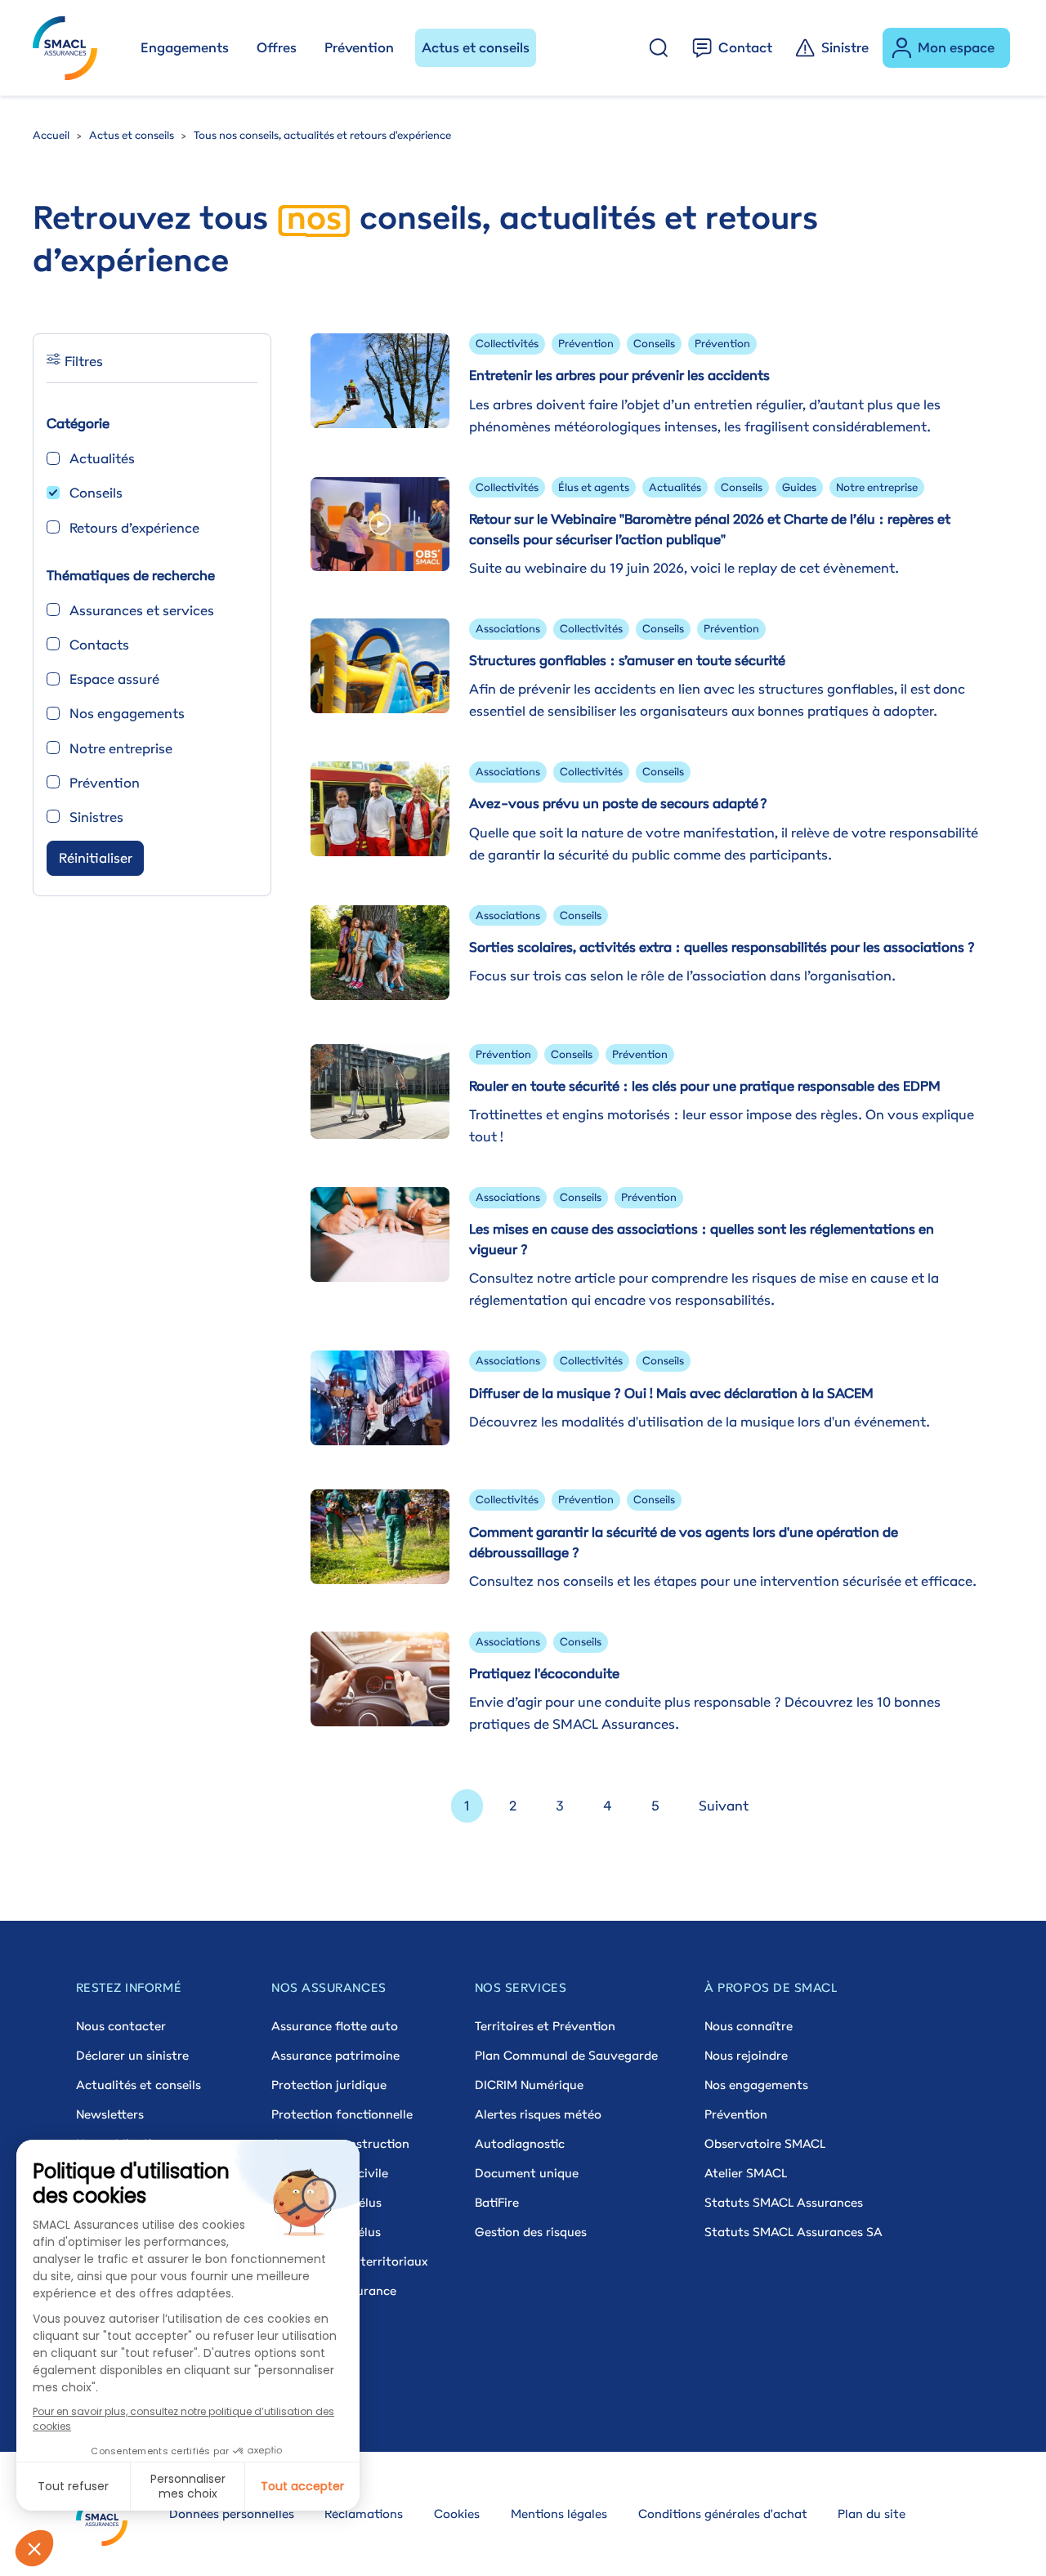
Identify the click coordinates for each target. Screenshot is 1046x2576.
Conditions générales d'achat (723, 2513)
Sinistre (845, 47)
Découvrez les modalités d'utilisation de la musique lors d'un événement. (700, 1422)
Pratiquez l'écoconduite (544, 1673)
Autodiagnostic (520, 2143)
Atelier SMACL (746, 2173)
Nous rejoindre (746, 2055)
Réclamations (364, 2513)
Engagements (185, 47)
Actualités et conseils (139, 2085)
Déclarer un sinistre (132, 2055)
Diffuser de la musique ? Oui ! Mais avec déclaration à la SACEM (671, 1393)
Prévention (359, 47)
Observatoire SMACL (765, 2143)
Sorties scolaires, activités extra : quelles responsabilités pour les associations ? (722, 947)
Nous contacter (121, 2026)
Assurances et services (142, 610)
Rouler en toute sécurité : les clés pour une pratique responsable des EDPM (705, 1086)
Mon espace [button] (956, 47)
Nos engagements (127, 713)
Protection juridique (329, 2085)
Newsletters (110, 2114)
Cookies (457, 2513)
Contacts (99, 645)
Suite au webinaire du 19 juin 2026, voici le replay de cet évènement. (684, 568)
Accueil (51, 135)
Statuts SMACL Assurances (784, 2202)
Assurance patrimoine (335, 2055)
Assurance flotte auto (335, 2026)
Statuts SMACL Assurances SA (793, 2232)
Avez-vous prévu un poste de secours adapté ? (618, 803)
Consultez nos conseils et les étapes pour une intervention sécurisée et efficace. (723, 1581)
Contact (745, 47)
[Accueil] (72, 48)
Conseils (96, 493)
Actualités (102, 458)
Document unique (527, 2173)
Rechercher (659, 48)
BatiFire (497, 2202)
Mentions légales (559, 2513)
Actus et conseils (476, 47)
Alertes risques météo (538, 2114)
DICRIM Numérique (529, 2085)
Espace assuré (114, 679)
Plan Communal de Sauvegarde (566, 2055)
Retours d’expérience (134, 528)
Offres (277, 47)
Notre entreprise (121, 748)
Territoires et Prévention (545, 2026)
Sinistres (96, 817)
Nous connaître (749, 2026)
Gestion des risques (531, 2232)
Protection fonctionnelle (342, 2114)
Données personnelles (232, 2513)
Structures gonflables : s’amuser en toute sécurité (627, 660)
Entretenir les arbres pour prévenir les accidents (619, 375)
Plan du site (872, 2513)
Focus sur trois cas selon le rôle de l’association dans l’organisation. (682, 975)
